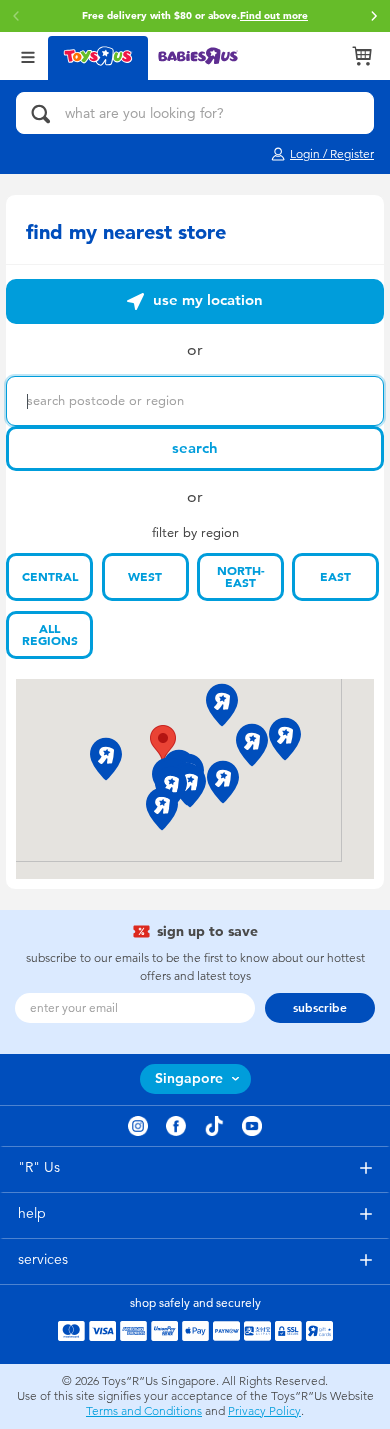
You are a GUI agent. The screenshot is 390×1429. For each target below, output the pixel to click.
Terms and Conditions (144, 1411)
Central (50, 577)
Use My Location (206, 300)
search (195, 448)
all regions (50, 635)
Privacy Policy (264, 1411)
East (335, 577)
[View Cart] (362, 56)
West (145, 577)
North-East (241, 577)
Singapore (189, 1078)
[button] (374, 16)
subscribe (320, 1008)
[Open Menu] (28, 55)
